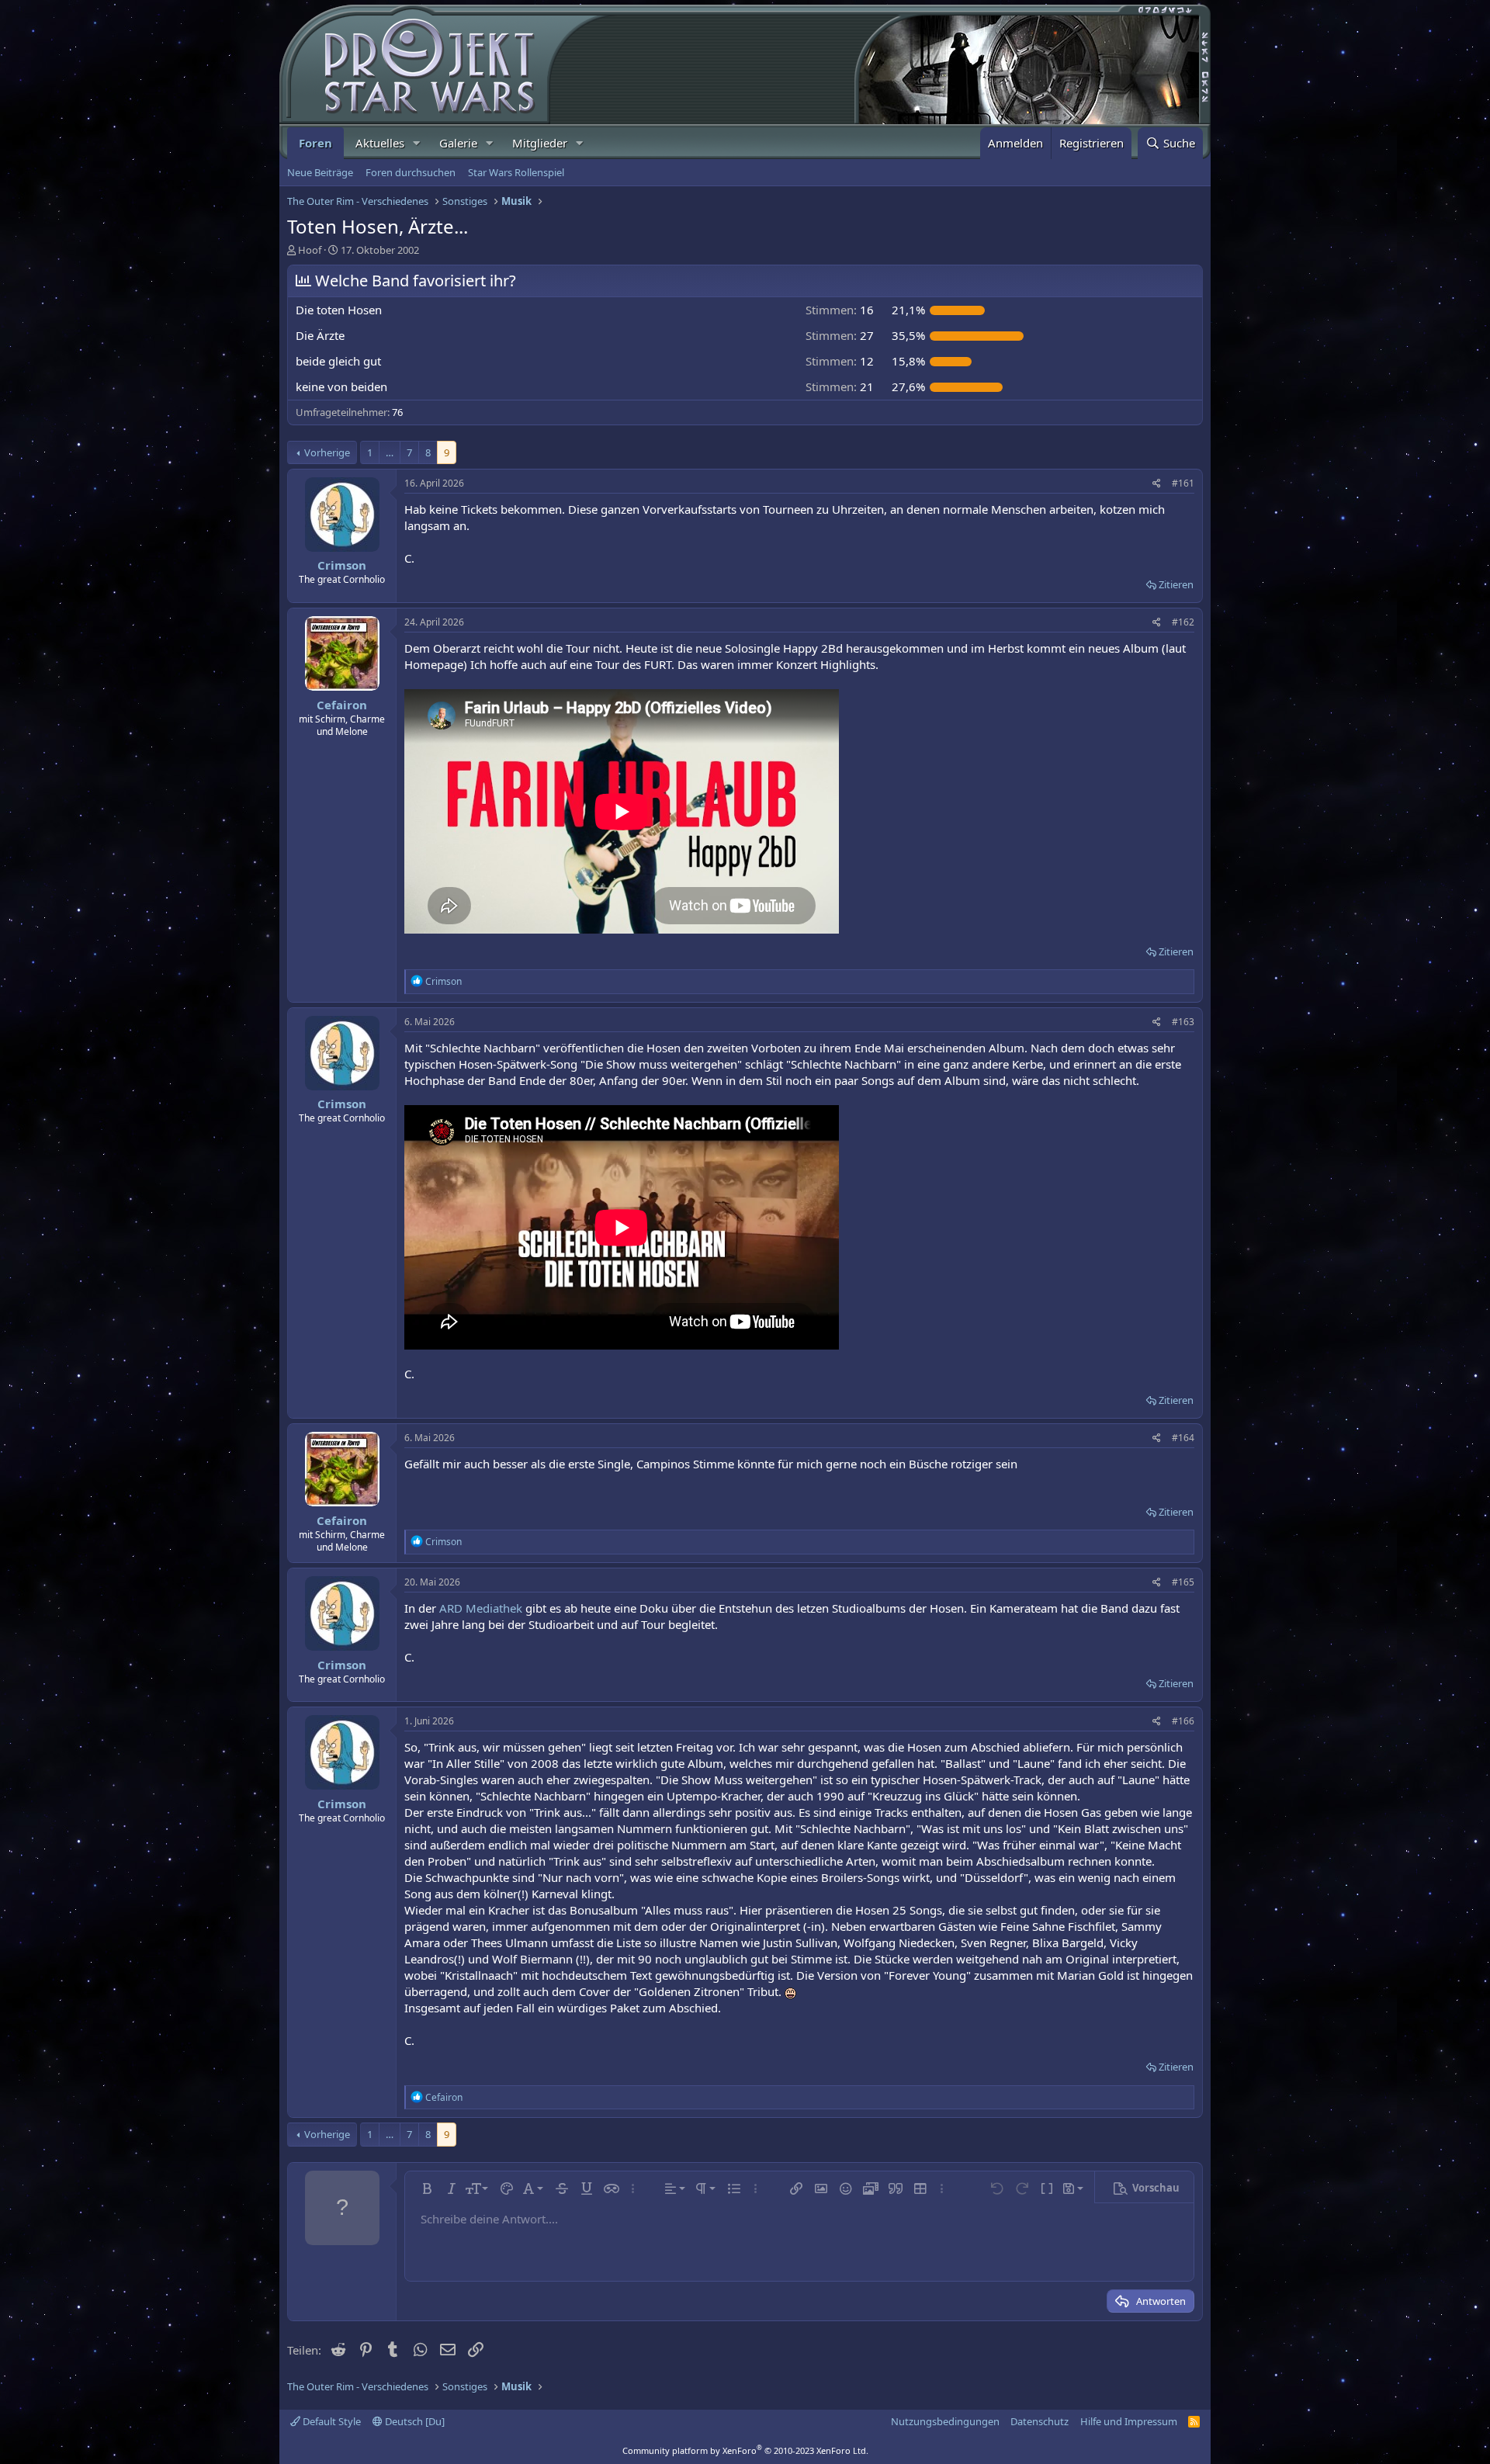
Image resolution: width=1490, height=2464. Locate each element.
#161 (1183, 483)
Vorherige (327, 452)
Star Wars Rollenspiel (516, 172)
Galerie (458, 143)
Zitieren (1176, 584)
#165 (1183, 1582)
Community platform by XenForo (745, 2450)
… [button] (390, 452)
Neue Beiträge (320, 172)
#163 (1183, 1022)
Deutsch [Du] (414, 2421)
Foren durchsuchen (411, 172)
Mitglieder (540, 143)
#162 (1183, 622)
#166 (1183, 1721)
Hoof (310, 250)
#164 (1183, 1438)
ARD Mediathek (481, 1608)
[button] (417, 143)
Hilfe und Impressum (1129, 2421)
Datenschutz (1040, 2421)
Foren (315, 143)
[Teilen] (1157, 484)
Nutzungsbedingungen (945, 2421)
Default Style (331, 2421)
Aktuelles (380, 143)
